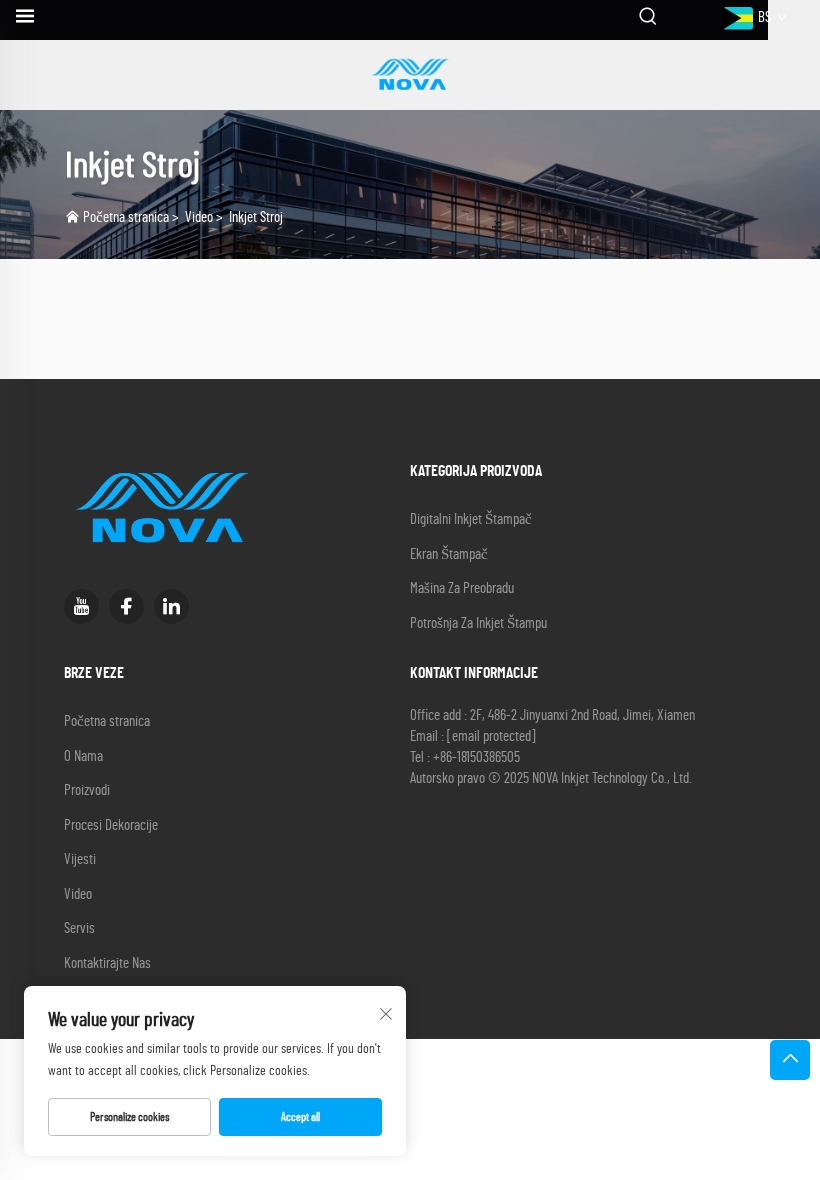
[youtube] (81, 606)
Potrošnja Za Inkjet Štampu (478, 623)
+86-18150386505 (476, 757)
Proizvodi (87, 790)
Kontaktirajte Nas (107, 963)
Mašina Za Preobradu (462, 588)
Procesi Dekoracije (111, 825)
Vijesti (80, 859)
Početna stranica (126, 217)
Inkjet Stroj (256, 217)
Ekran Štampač (449, 554)
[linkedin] (171, 606)
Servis (79, 928)
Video (199, 217)
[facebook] (126, 606)
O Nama (83, 756)
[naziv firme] (410, 75)
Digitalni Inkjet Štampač (471, 519)
